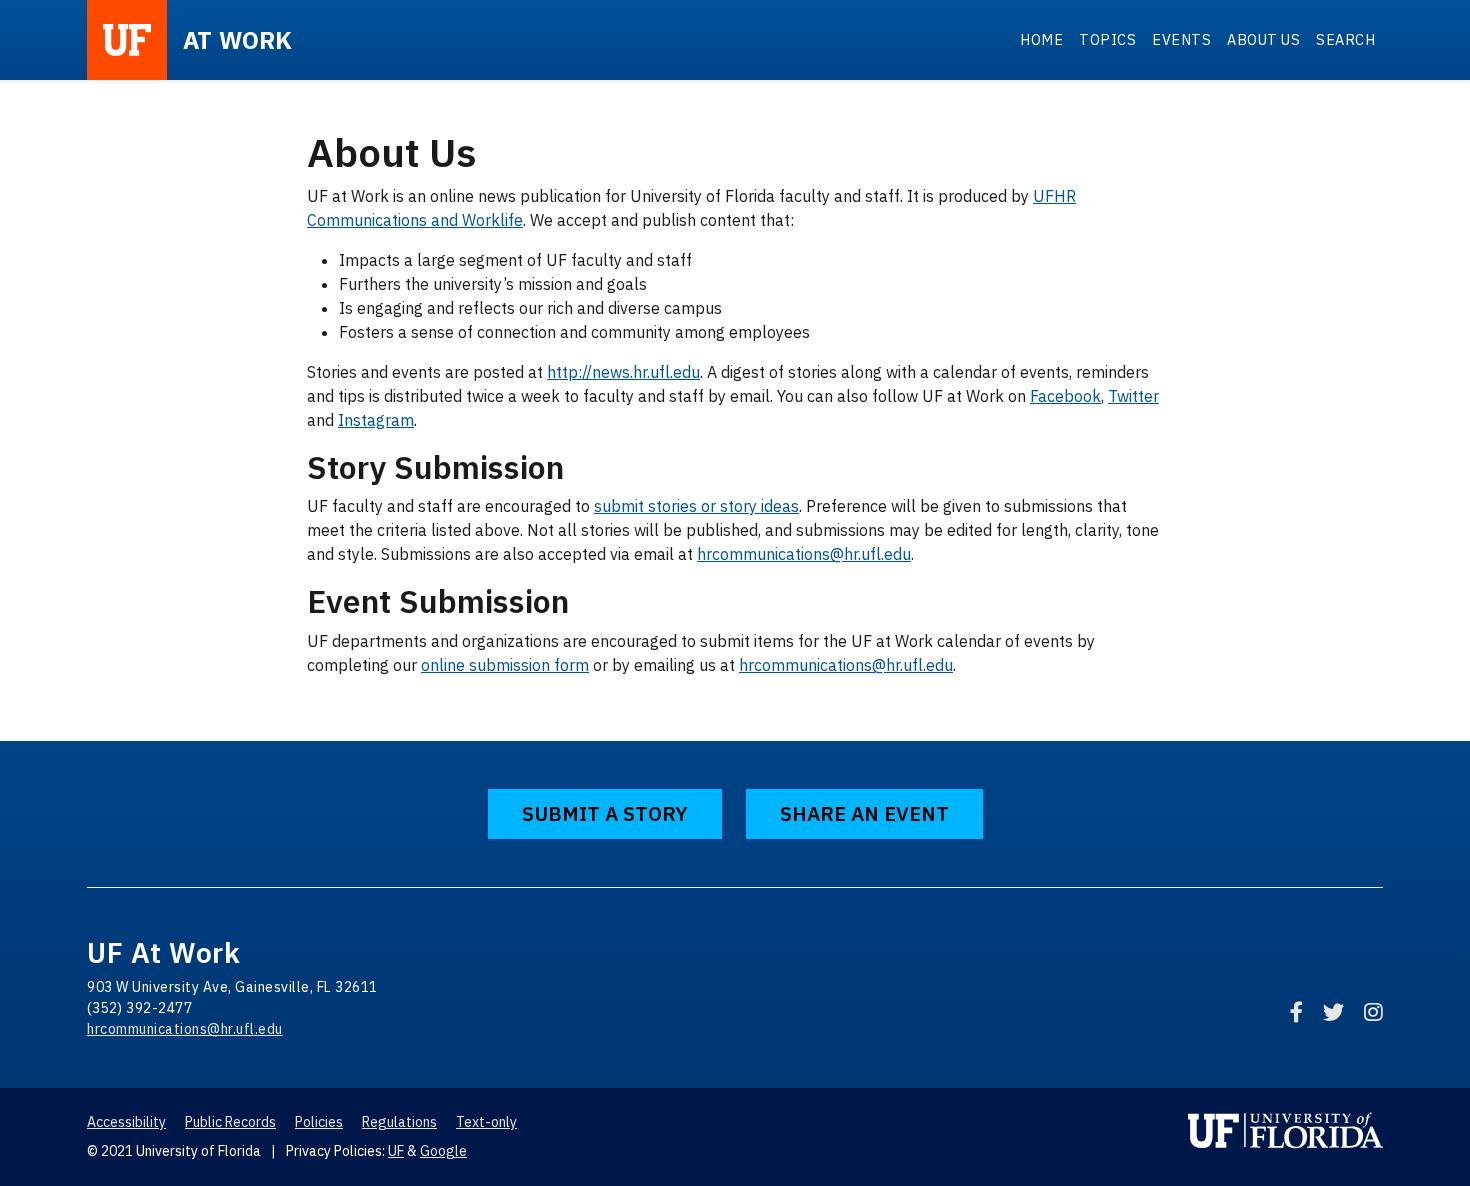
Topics (1107, 39)
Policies (319, 1122)
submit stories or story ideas (696, 506)
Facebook (1065, 396)
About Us (1263, 39)
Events (1181, 39)
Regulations (399, 1122)
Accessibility (126, 1122)
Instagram (376, 420)
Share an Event (864, 813)
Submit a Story (605, 813)
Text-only (486, 1122)
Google (443, 1151)
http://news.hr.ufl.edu (623, 372)
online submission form (505, 665)
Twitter (1133, 396)
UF (396, 1151)
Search (1345, 39)
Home (1041, 39)
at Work (238, 40)
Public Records (230, 1122)
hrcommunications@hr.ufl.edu (804, 554)
